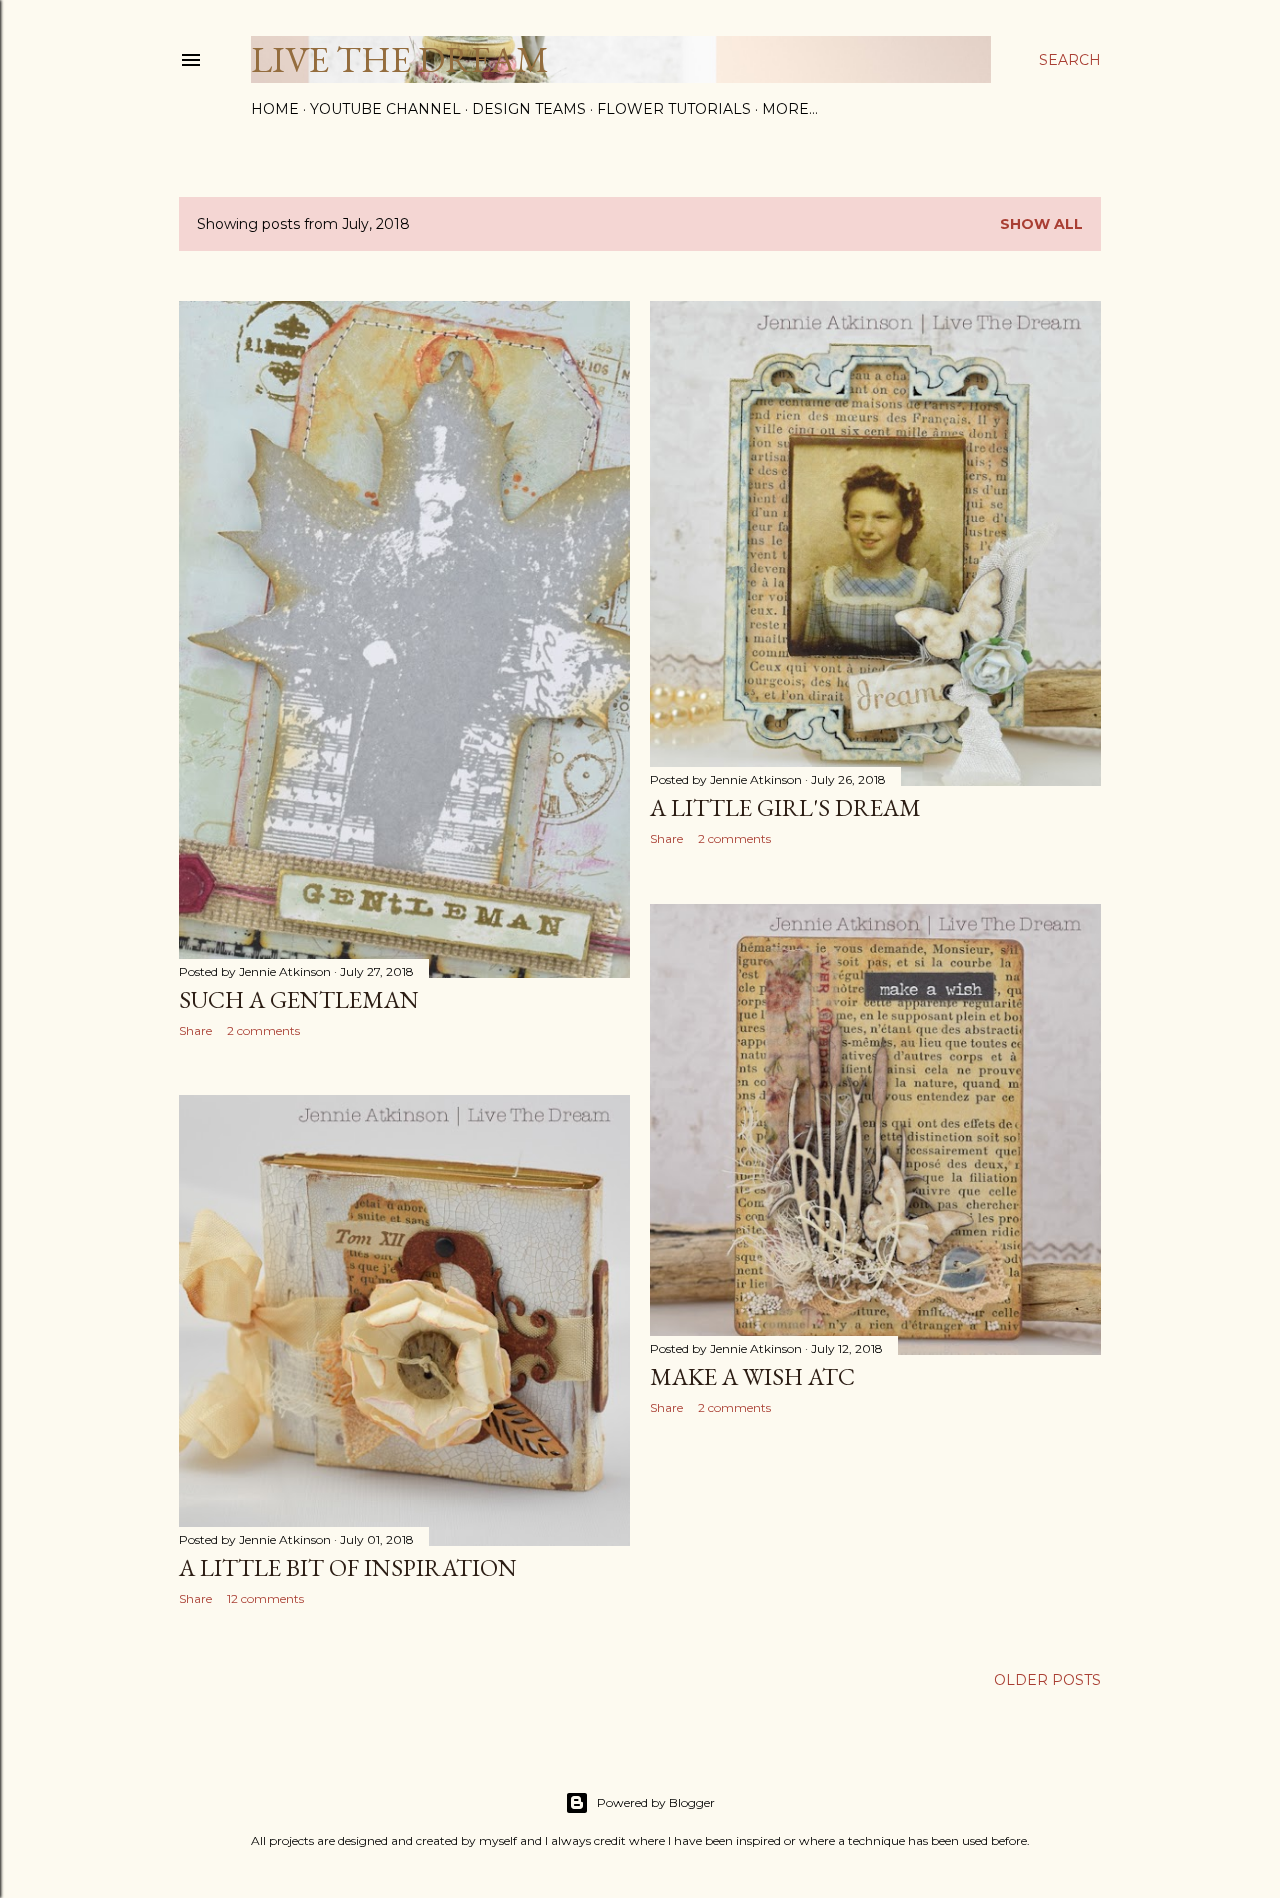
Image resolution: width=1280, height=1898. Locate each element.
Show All (1041, 224)
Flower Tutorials (674, 109)
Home (275, 109)
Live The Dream (400, 59)
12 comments (265, 1598)
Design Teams (529, 109)
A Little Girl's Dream (785, 807)
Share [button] (195, 1030)
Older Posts (1047, 1680)
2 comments (263, 1030)
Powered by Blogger (656, 1802)
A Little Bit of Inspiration (348, 1567)
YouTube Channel (385, 109)
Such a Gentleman (299, 999)
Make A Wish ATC (752, 1376)
